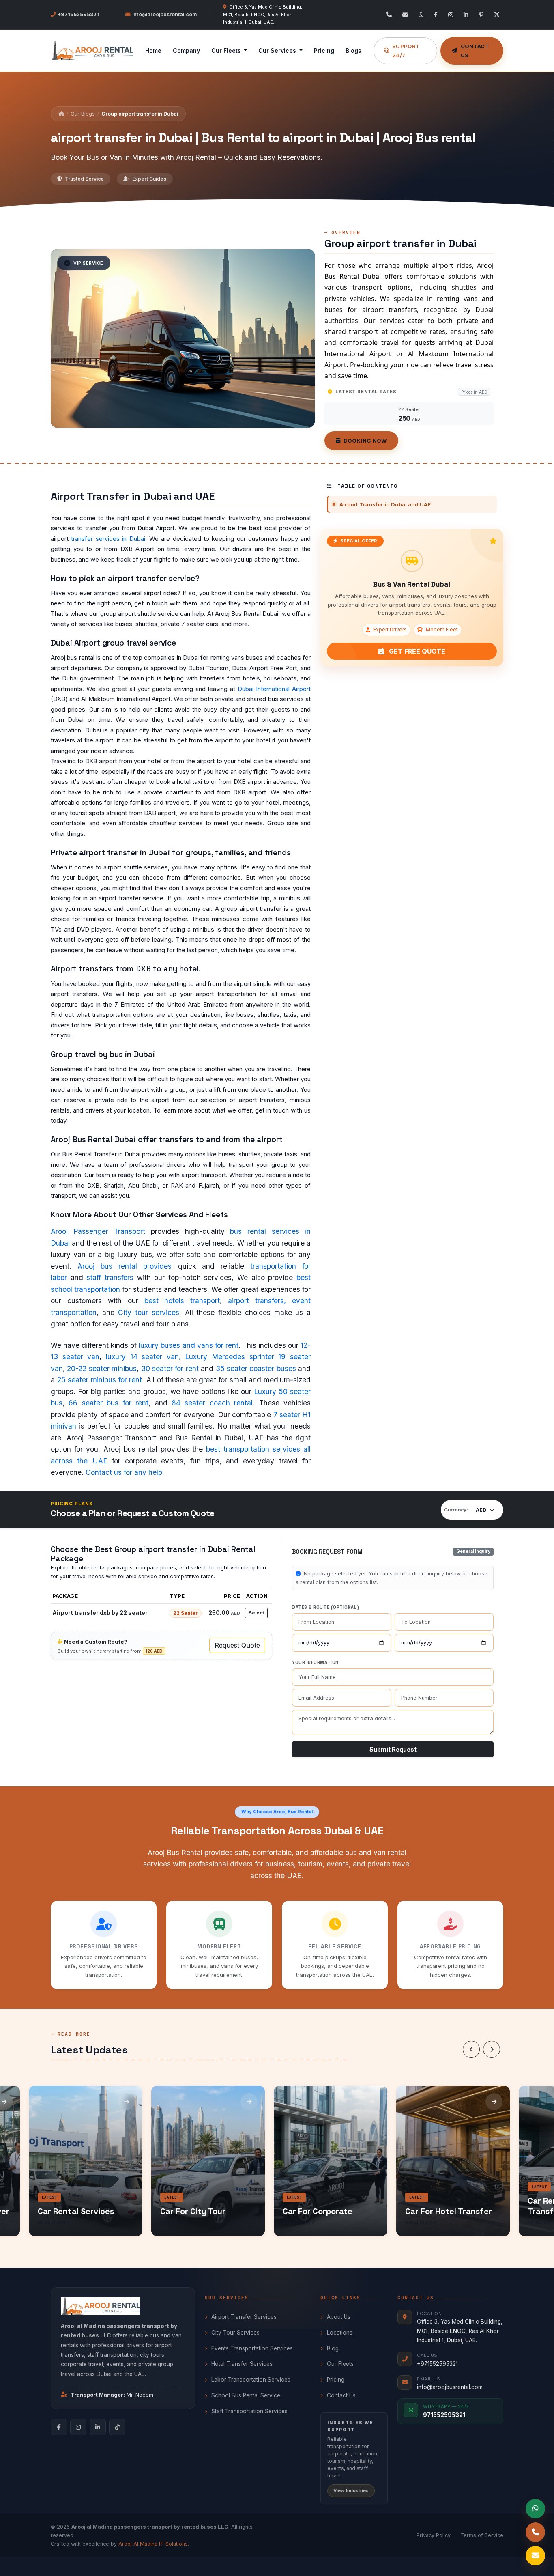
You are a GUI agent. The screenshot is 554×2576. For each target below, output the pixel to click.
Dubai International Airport (274, 689)
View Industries (351, 2490)
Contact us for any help (124, 1472)
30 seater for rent (170, 1368)
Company (186, 51)
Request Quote (237, 1645)
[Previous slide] (471, 2049)
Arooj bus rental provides (125, 1266)
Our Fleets (227, 51)
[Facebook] (436, 15)
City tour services (148, 1312)
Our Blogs (83, 114)
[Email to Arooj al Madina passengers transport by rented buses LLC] (535, 2556)
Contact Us (475, 51)
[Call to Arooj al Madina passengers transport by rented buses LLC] (535, 2532)
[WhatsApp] (421, 15)
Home (153, 51)
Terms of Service (482, 2535)
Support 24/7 (406, 51)
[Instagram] (451, 15)
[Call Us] (389, 15)
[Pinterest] (481, 15)
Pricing (324, 51)
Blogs (353, 51)
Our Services (278, 51)
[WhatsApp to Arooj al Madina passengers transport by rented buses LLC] (535, 2509)
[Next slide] (492, 2049)
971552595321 (444, 2415)
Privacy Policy (434, 2535)
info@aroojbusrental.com (164, 14)
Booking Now (365, 441)
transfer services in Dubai (108, 539)
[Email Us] (405, 15)
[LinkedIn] (466, 15)
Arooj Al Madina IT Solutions (153, 2544)
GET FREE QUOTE (416, 651)
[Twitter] (497, 15)
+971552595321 (78, 14)
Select (256, 1613)
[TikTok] (117, 2427)
